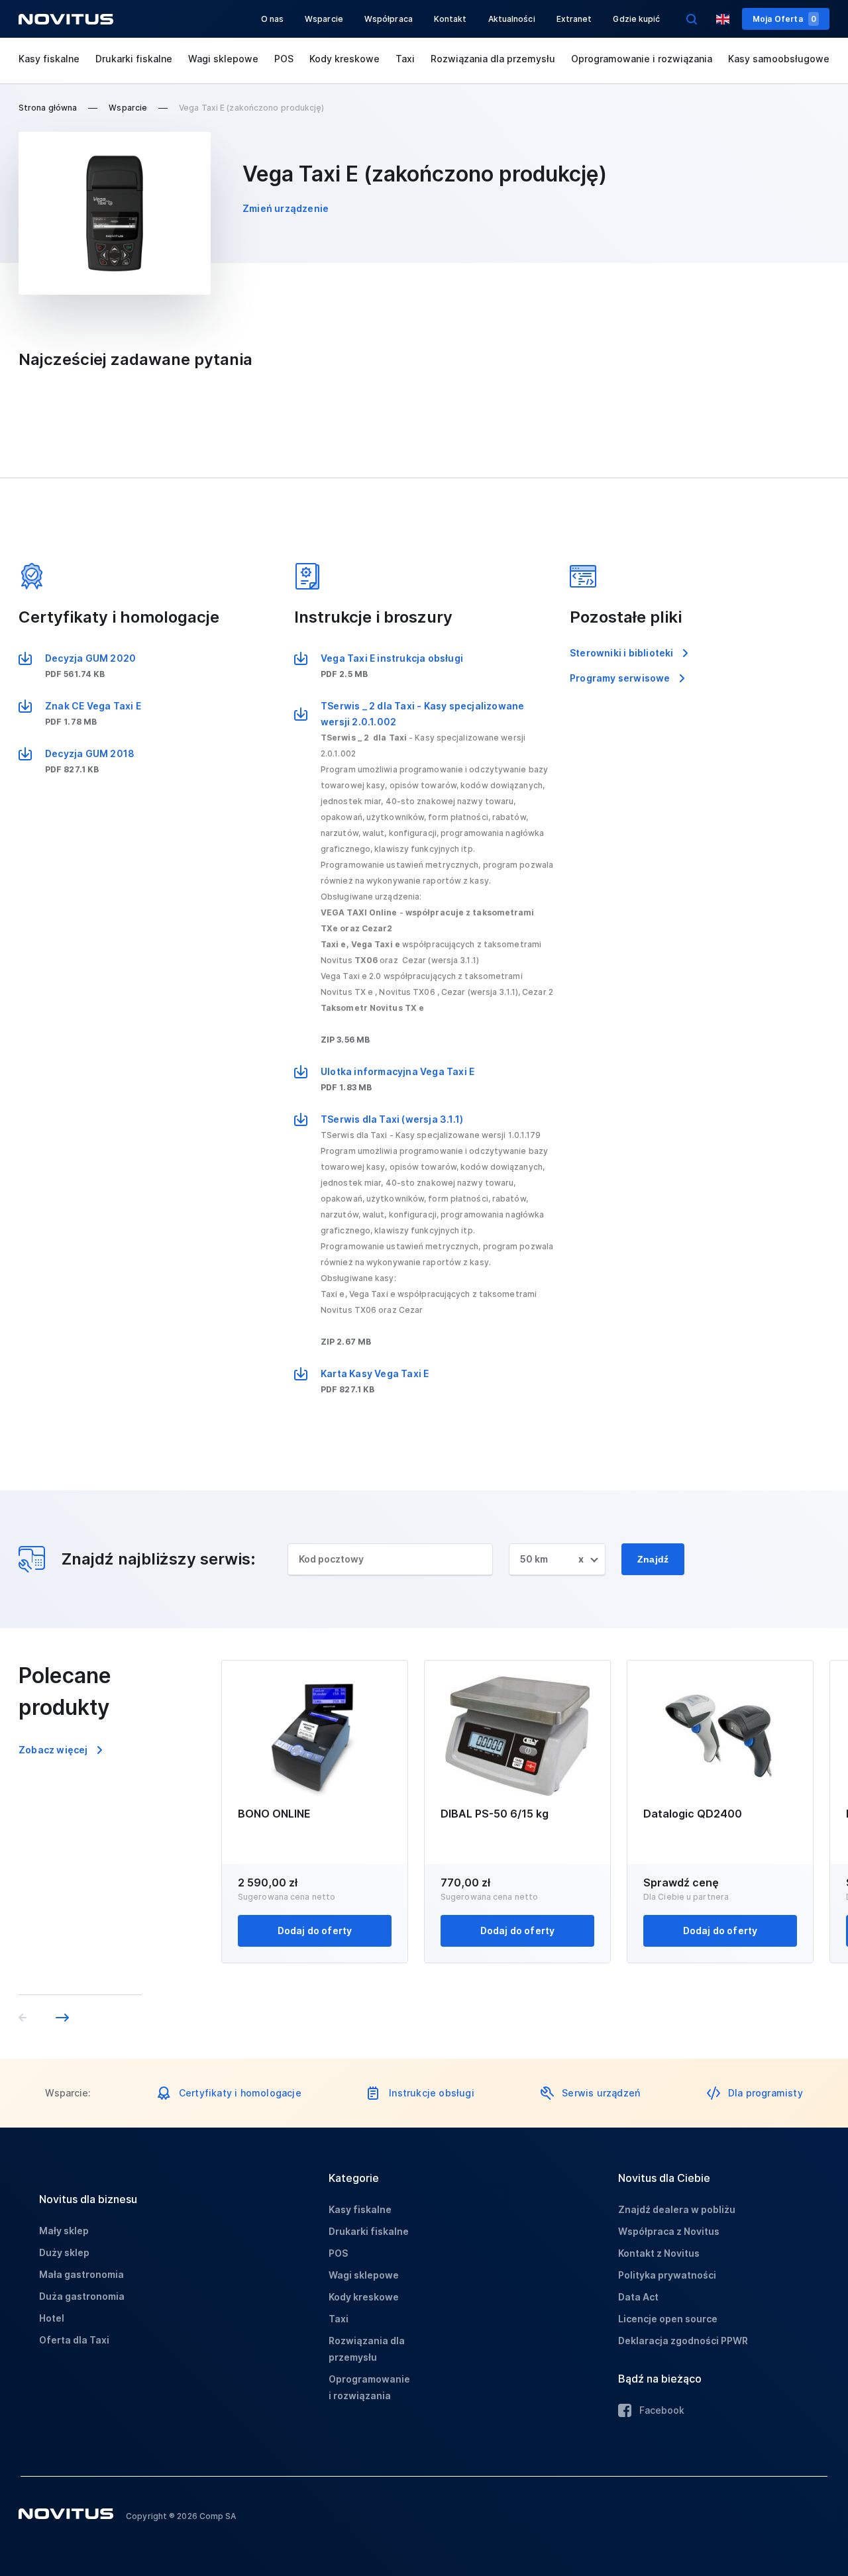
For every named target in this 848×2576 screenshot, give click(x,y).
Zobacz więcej (53, 1750)
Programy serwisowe (620, 678)
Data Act (638, 2297)
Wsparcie (324, 19)
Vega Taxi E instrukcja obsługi (392, 658)
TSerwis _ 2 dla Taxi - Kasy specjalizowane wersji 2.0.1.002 (422, 714)
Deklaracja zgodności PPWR (683, 2341)
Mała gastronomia (81, 2274)
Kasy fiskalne (49, 59)
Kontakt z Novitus (659, 2253)
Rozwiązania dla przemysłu (493, 59)
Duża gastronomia (82, 2296)
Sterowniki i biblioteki (622, 653)
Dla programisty (766, 2093)
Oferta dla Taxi (74, 2340)
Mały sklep (64, 2231)
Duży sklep (64, 2252)
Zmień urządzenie (286, 208)
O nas (273, 19)
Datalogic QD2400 (693, 1814)
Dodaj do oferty (315, 1931)
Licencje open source (668, 2319)
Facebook (662, 2410)
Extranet (574, 19)
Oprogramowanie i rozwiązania (642, 59)
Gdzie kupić (636, 19)
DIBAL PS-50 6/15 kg (495, 1814)
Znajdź (653, 1559)
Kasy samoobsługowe (779, 59)
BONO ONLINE (274, 1814)
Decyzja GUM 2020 (90, 658)
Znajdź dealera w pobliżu (677, 2209)
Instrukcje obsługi (432, 2093)
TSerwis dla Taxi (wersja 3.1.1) (392, 1119)
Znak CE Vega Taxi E (93, 706)
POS (284, 59)
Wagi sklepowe (223, 59)
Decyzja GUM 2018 (90, 753)
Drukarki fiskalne (134, 59)
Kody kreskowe (344, 59)
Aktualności (512, 19)
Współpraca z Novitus (669, 2231)
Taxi (405, 59)
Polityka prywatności (667, 2275)
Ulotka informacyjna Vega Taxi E (397, 1071)
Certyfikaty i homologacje (240, 2093)
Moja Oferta (784, 19)
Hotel (52, 2318)
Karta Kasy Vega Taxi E (375, 1373)
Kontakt (450, 19)
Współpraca (389, 19)
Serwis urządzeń (601, 2093)
